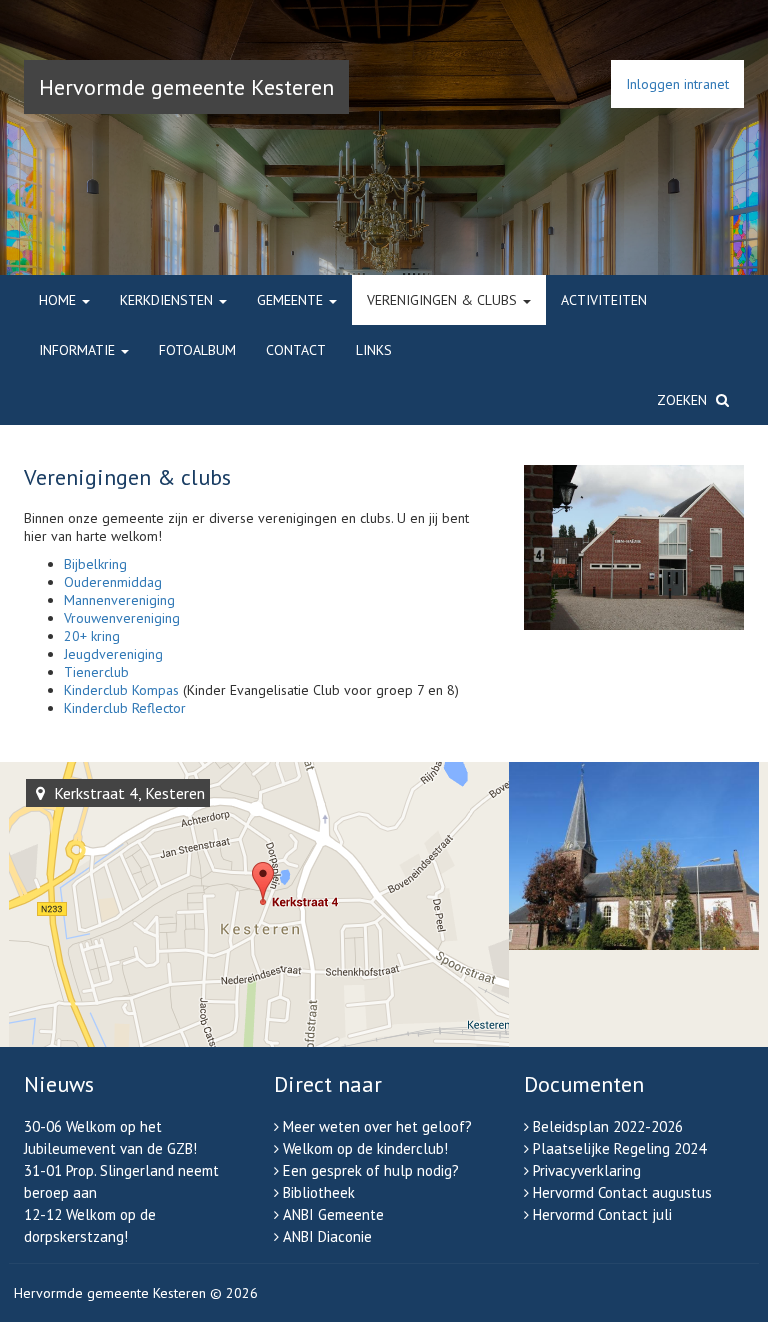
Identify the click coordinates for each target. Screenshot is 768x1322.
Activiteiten (604, 300)
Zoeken (684, 400)
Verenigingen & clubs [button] (444, 300)
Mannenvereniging (119, 600)
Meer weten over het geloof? (377, 1126)
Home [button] (59, 300)
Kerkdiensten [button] (168, 300)
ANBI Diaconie (327, 1236)
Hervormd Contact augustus (622, 1192)
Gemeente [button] (292, 300)
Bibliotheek (319, 1192)
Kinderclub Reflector (125, 708)
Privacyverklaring (587, 1170)
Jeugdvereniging (113, 654)
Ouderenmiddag (113, 582)
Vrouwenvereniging (122, 618)
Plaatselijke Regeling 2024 (619, 1148)
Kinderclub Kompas (121, 690)
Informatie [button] (79, 350)
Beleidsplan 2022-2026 (608, 1126)
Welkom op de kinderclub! (365, 1148)
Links (374, 350)
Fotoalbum (197, 350)
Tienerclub (96, 672)
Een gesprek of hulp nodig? (371, 1170)
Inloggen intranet (677, 84)
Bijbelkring (95, 564)
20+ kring (92, 636)
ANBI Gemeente (333, 1214)
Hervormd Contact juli (602, 1214)
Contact (296, 350)
